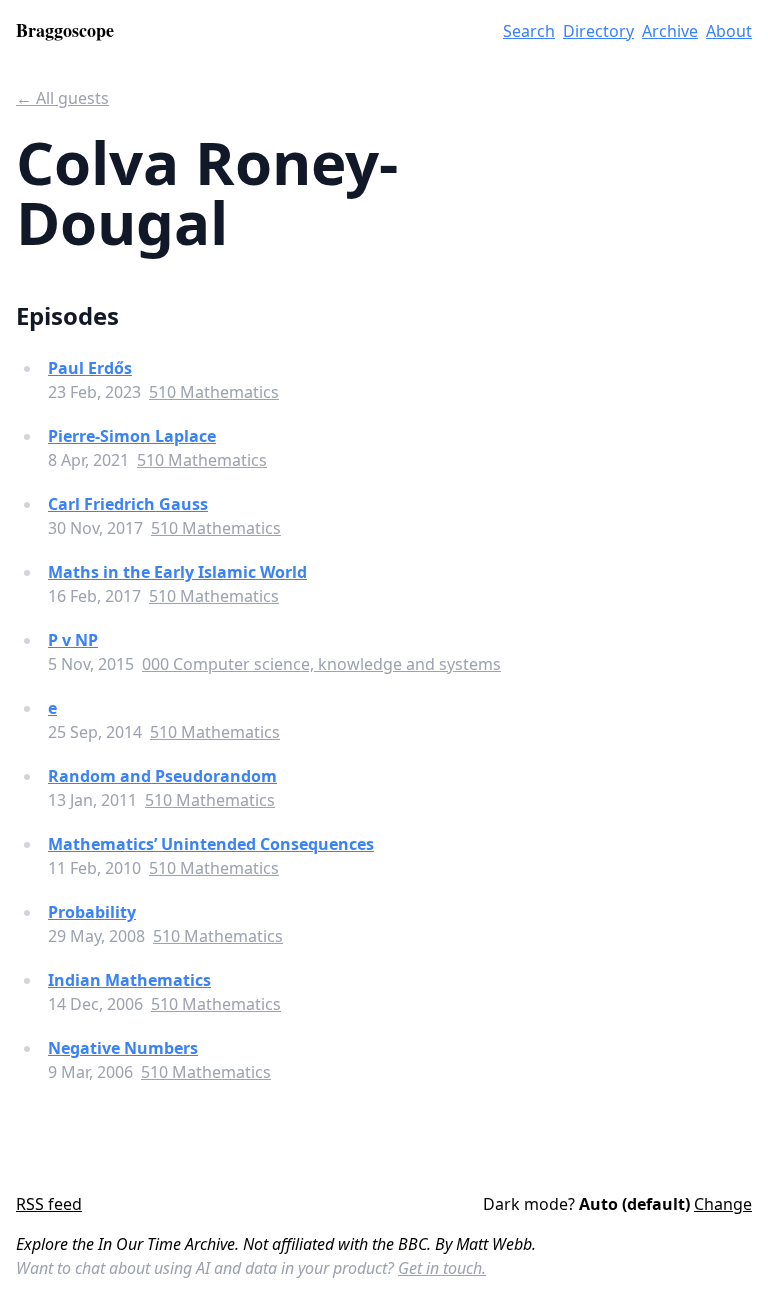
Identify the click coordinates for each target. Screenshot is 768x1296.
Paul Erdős (90, 368)
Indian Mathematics (129, 980)
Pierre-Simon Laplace (132, 436)
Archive (670, 31)
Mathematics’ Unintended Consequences (211, 844)
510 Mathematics (214, 392)
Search (529, 31)
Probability (92, 912)
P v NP (73, 640)
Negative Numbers (123, 1048)
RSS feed (49, 1204)
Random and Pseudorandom (162, 776)
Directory (598, 31)
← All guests (62, 98)
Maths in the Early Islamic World (177, 572)
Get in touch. (442, 1268)
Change (723, 1204)
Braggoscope (65, 30)
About (729, 31)
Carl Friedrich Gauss (128, 504)
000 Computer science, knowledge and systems (321, 664)
